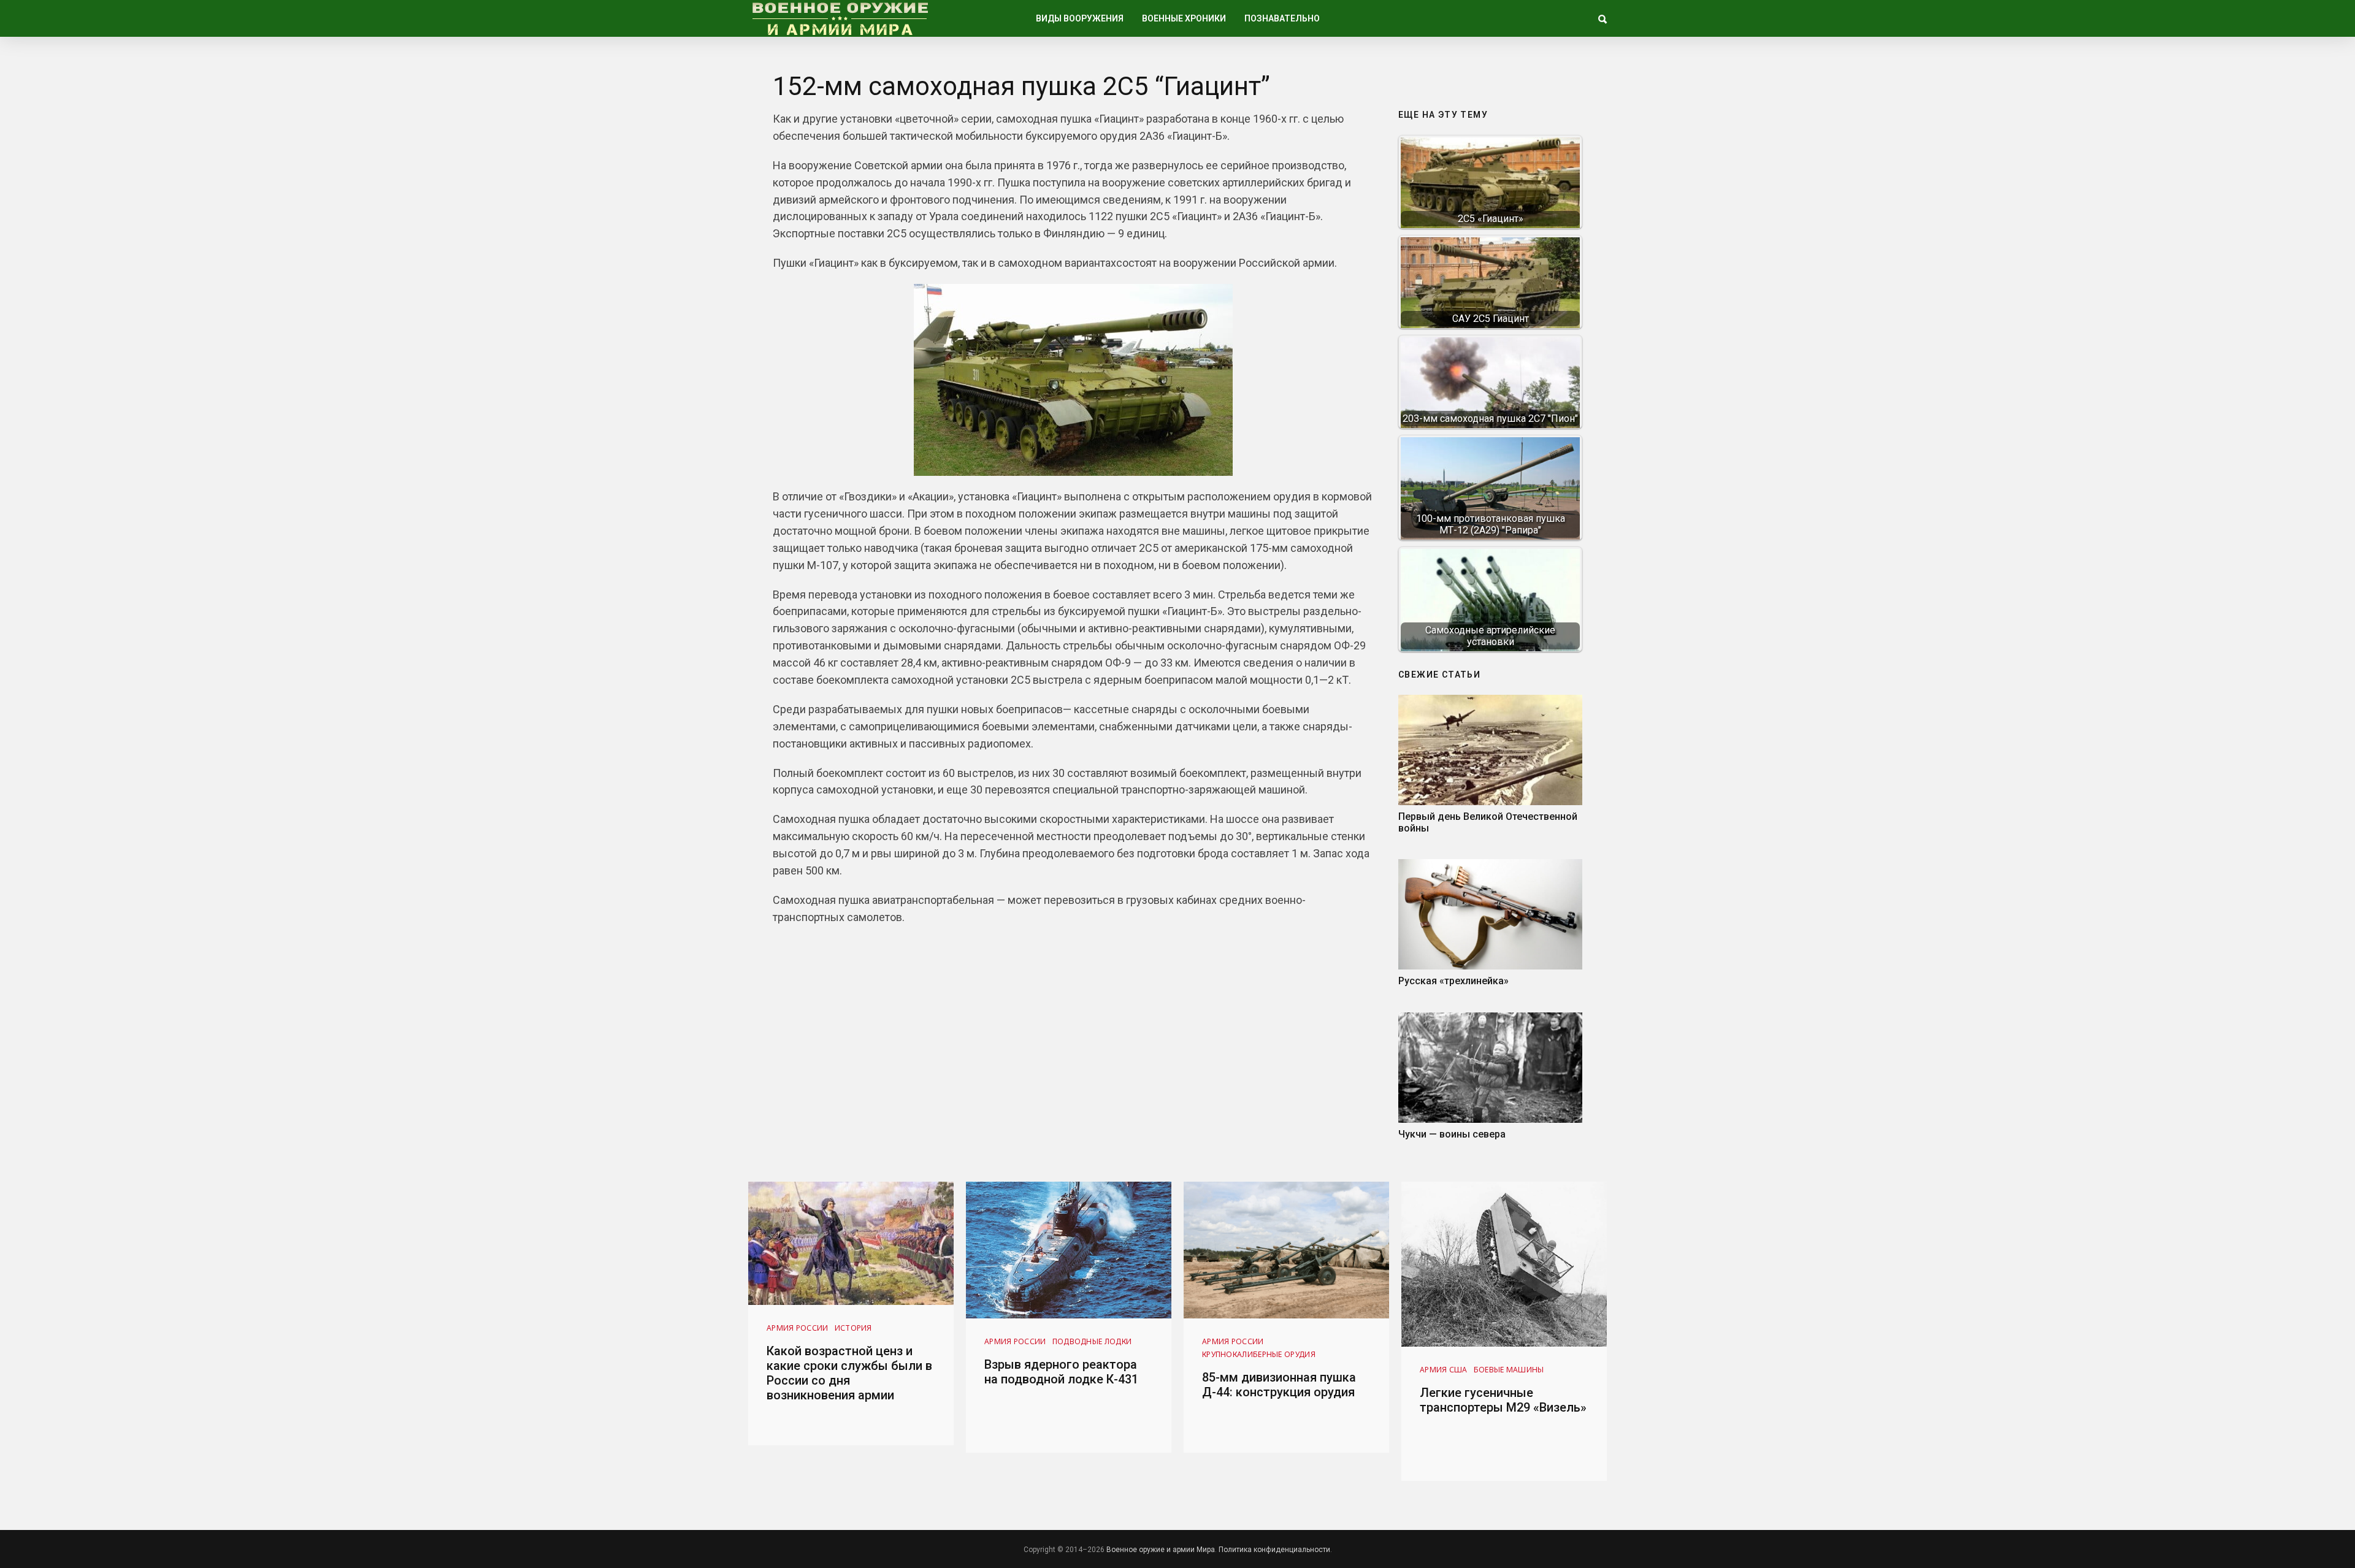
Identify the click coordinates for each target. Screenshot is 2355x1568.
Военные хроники (1184, 18)
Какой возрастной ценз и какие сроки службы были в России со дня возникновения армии (849, 1373)
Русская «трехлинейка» (1453, 981)
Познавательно (1282, 18)
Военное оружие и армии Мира (1161, 1550)
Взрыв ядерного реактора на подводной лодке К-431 (1061, 1372)
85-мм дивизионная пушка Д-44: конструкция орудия (1279, 1385)
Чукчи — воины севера (1452, 1134)
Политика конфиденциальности (1274, 1550)
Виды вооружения (1080, 18)
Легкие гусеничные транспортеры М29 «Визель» (1503, 1400)
